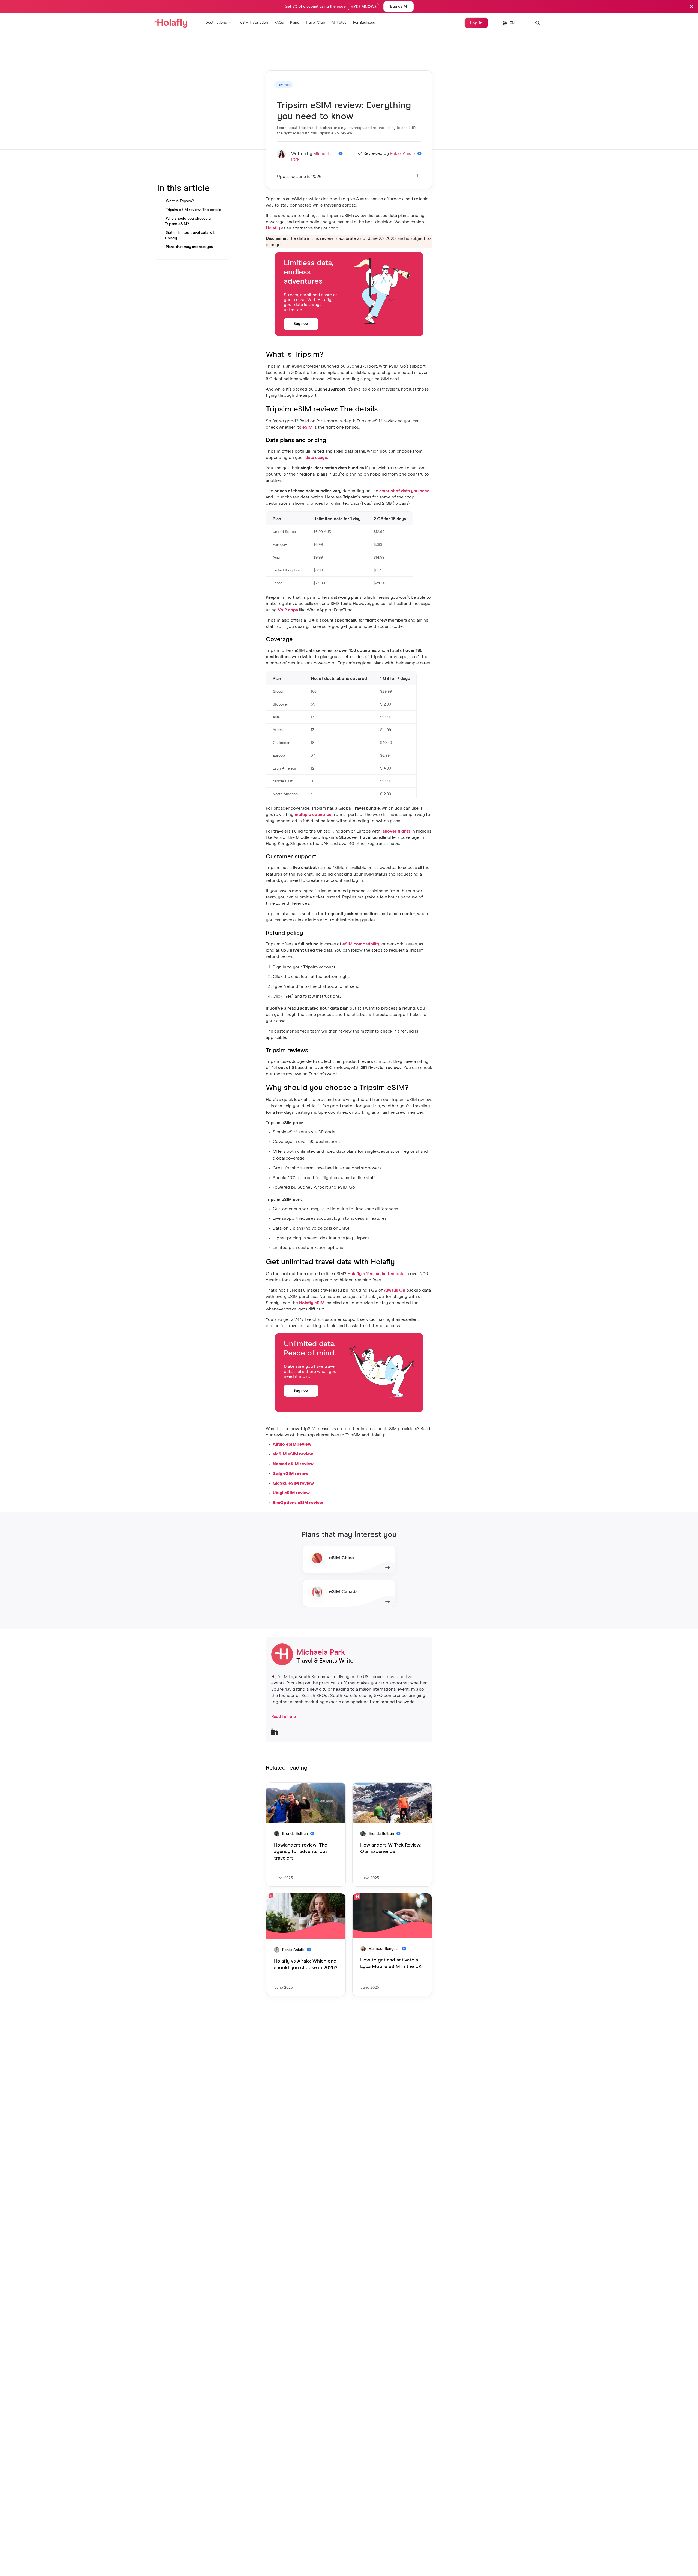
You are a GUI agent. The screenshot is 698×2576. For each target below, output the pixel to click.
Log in (476, 23)
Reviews (284, 85)
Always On (395, 1290)
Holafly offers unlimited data (376, 1274)
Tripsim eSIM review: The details (193, 210)
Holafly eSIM (312, 1303)
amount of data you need (404, 491)
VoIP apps (288, 610)
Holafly (273, 228)
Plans (295, 23)
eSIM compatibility (361, 944)
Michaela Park (321, 1652)
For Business (364, 23)
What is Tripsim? (180, 201)
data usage (316, 458)
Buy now (301, 324)
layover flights (396, 831)
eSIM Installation (254, 23)
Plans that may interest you (189, 247)
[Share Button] (417, 177)
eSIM (307, 427)
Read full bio (284, 1717)
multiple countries (313, 815)
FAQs (279, 23)
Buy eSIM (398, 7)
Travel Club (315, 23)
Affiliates (339, 23)
